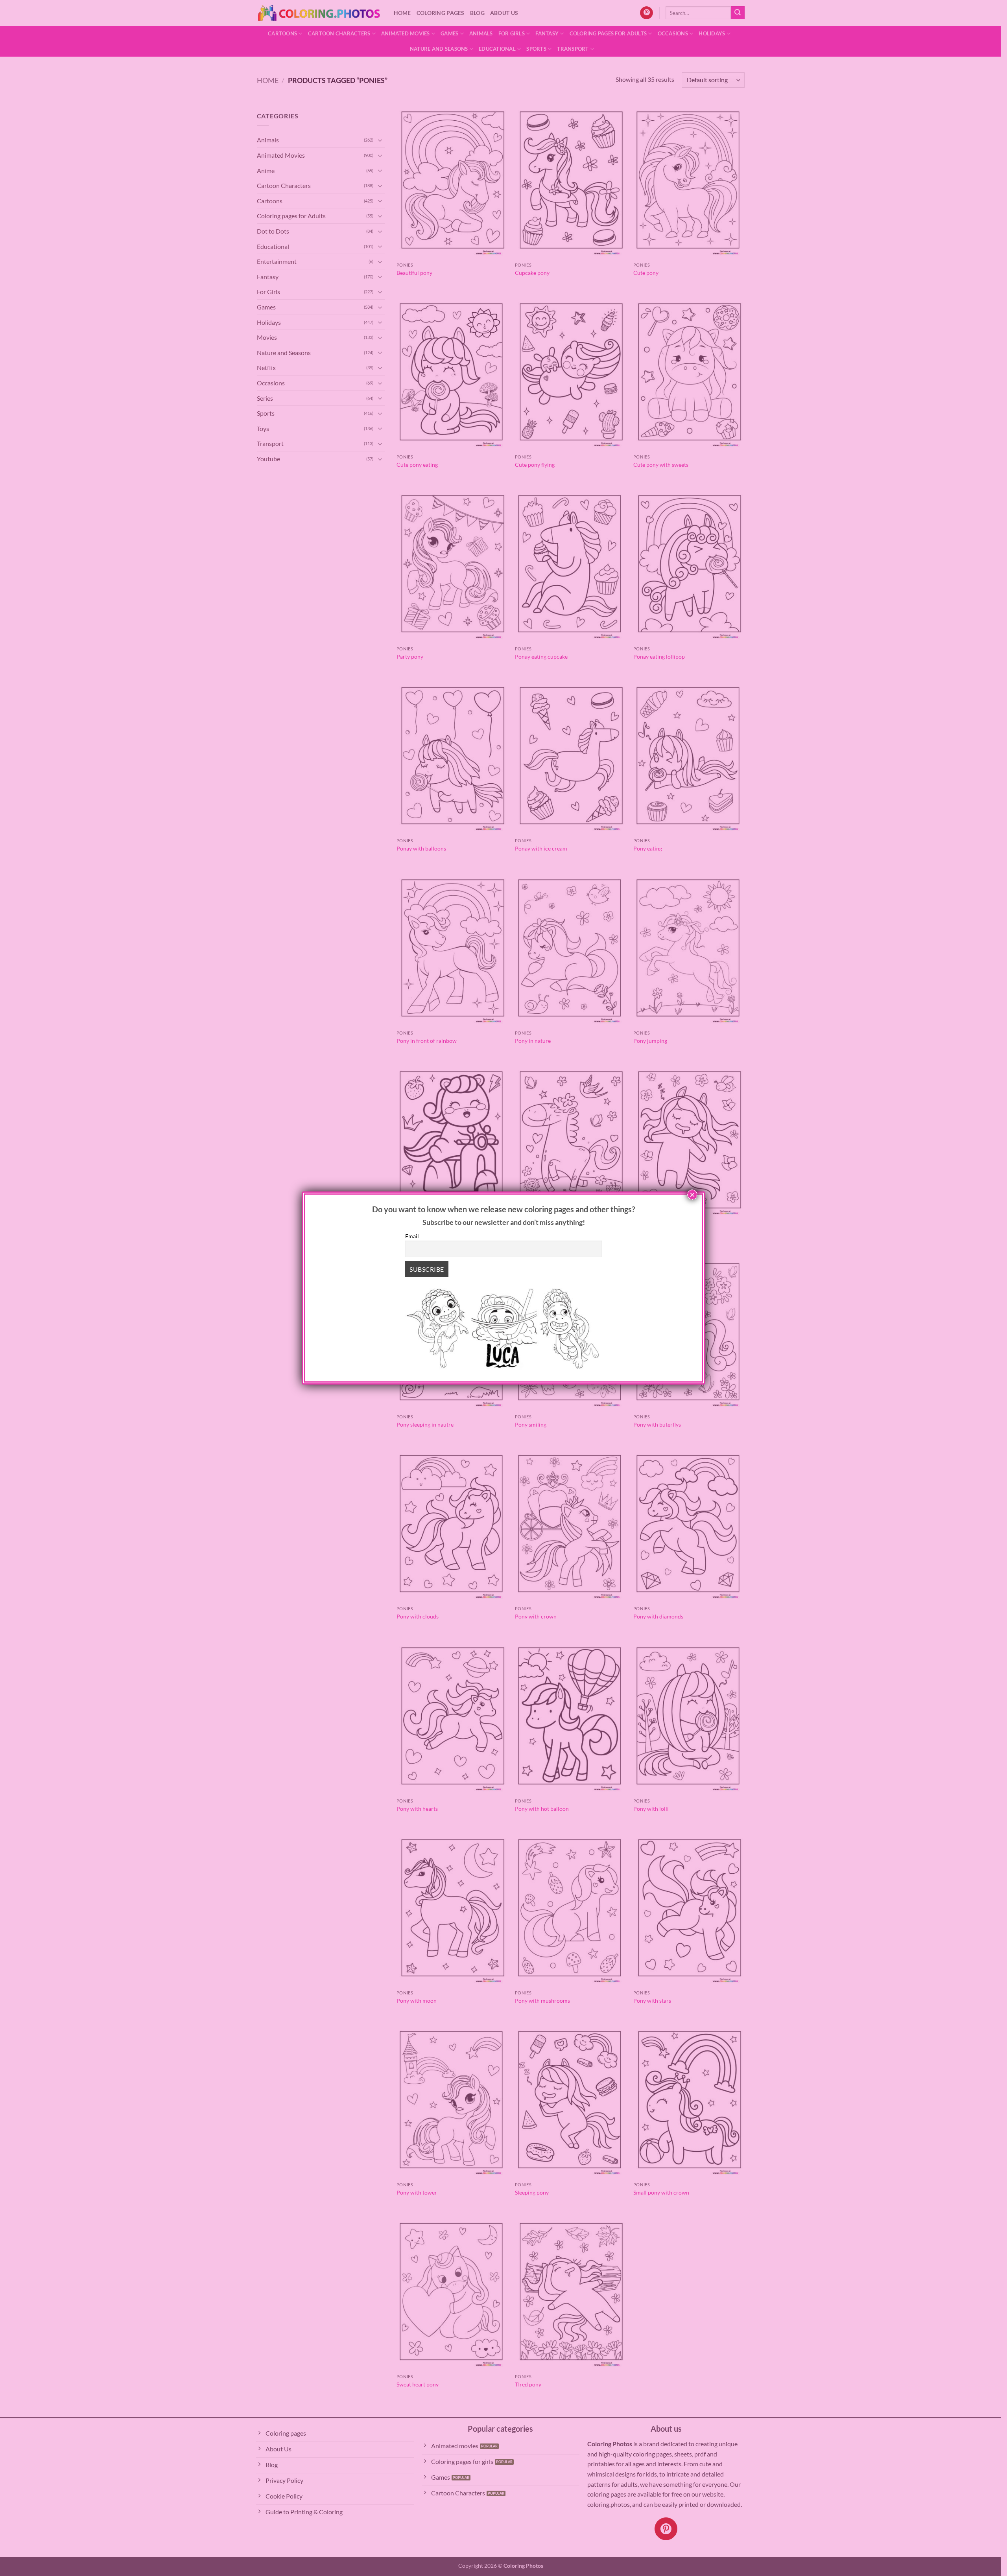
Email (412, 1236)
